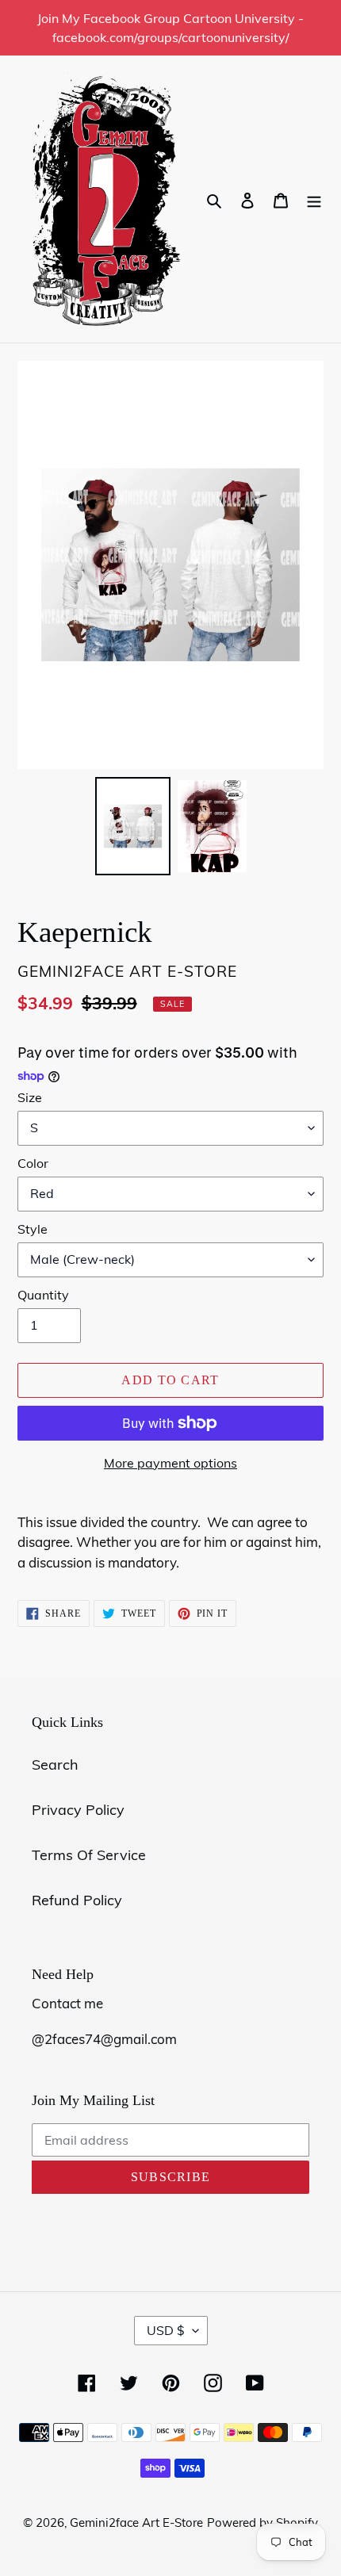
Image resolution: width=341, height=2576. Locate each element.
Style (33, 1229)
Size (30, 1097)
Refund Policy (77, 1900)
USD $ (166, 2330)
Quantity (43, 1295)
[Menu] (314, 199)
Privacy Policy (78, 1810)
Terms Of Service (89, 1855)
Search (55, 1765)
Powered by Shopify (262, 2522)
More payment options (170, 1463)
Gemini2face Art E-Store (136, 2522)
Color (33, 1163)
